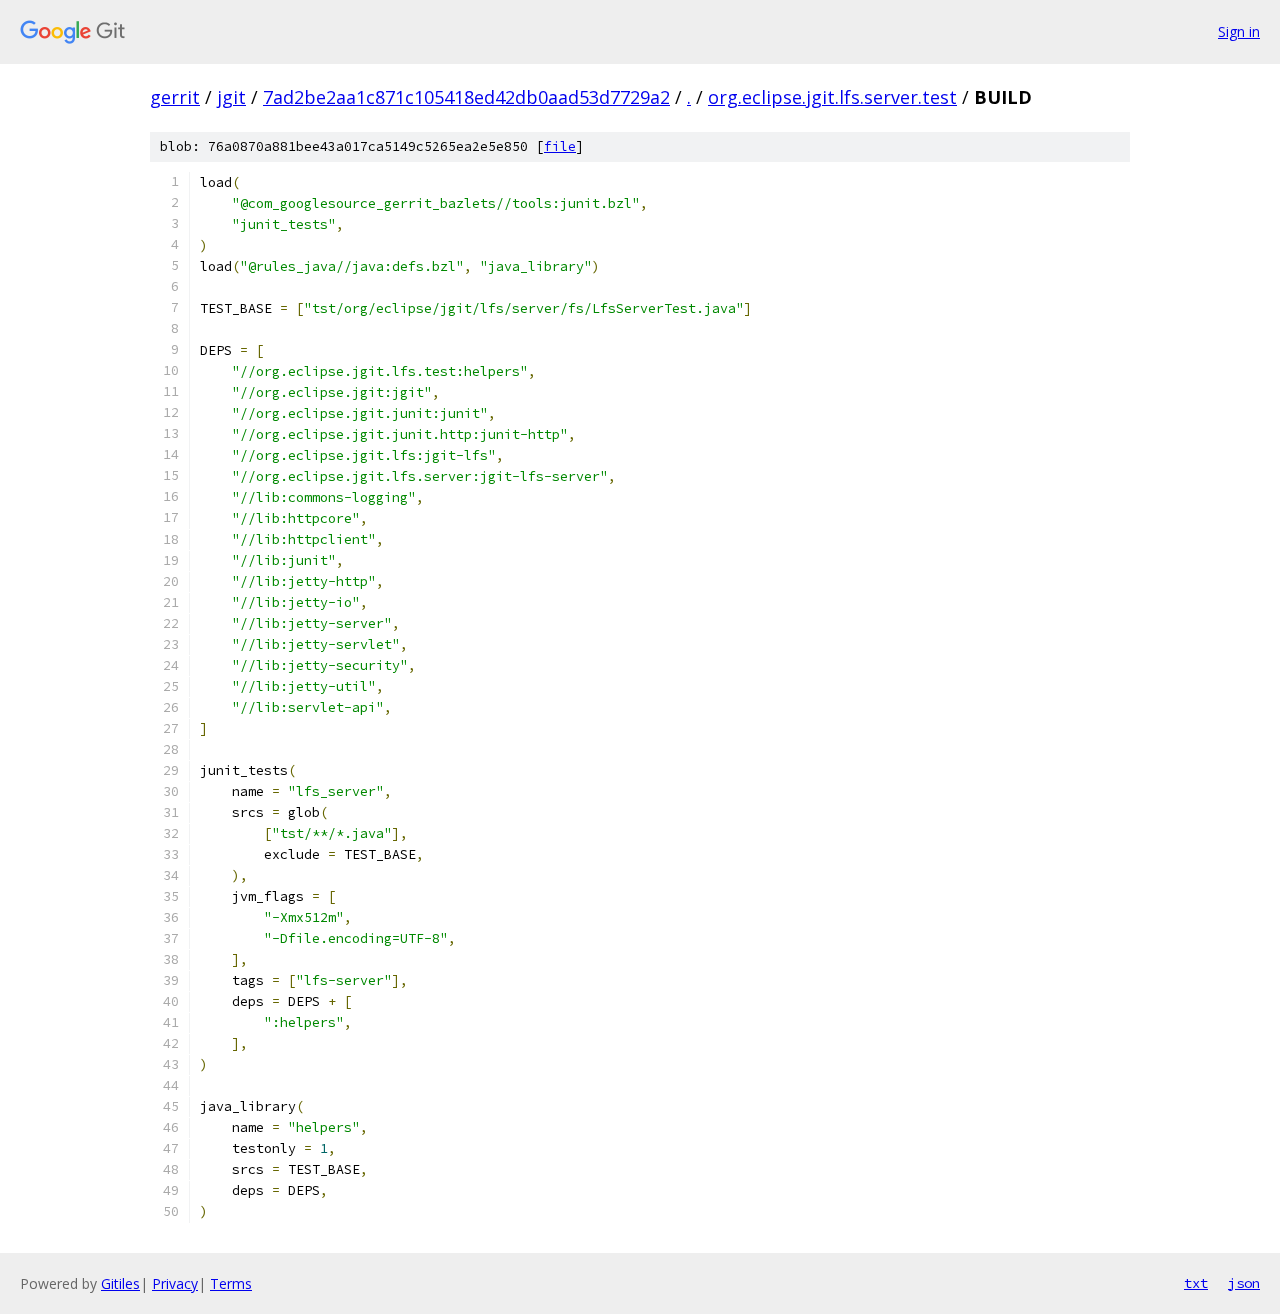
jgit (231, 97)
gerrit (175, 97)
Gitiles (120, 1283)
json (1244, 1283)
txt (1196, 1283)
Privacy (175, 1283)
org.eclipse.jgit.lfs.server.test (832, 97)
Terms (231, 1283)
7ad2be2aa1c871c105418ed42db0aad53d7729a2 (466, 97)
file (560, 146)
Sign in (1239, 31)
